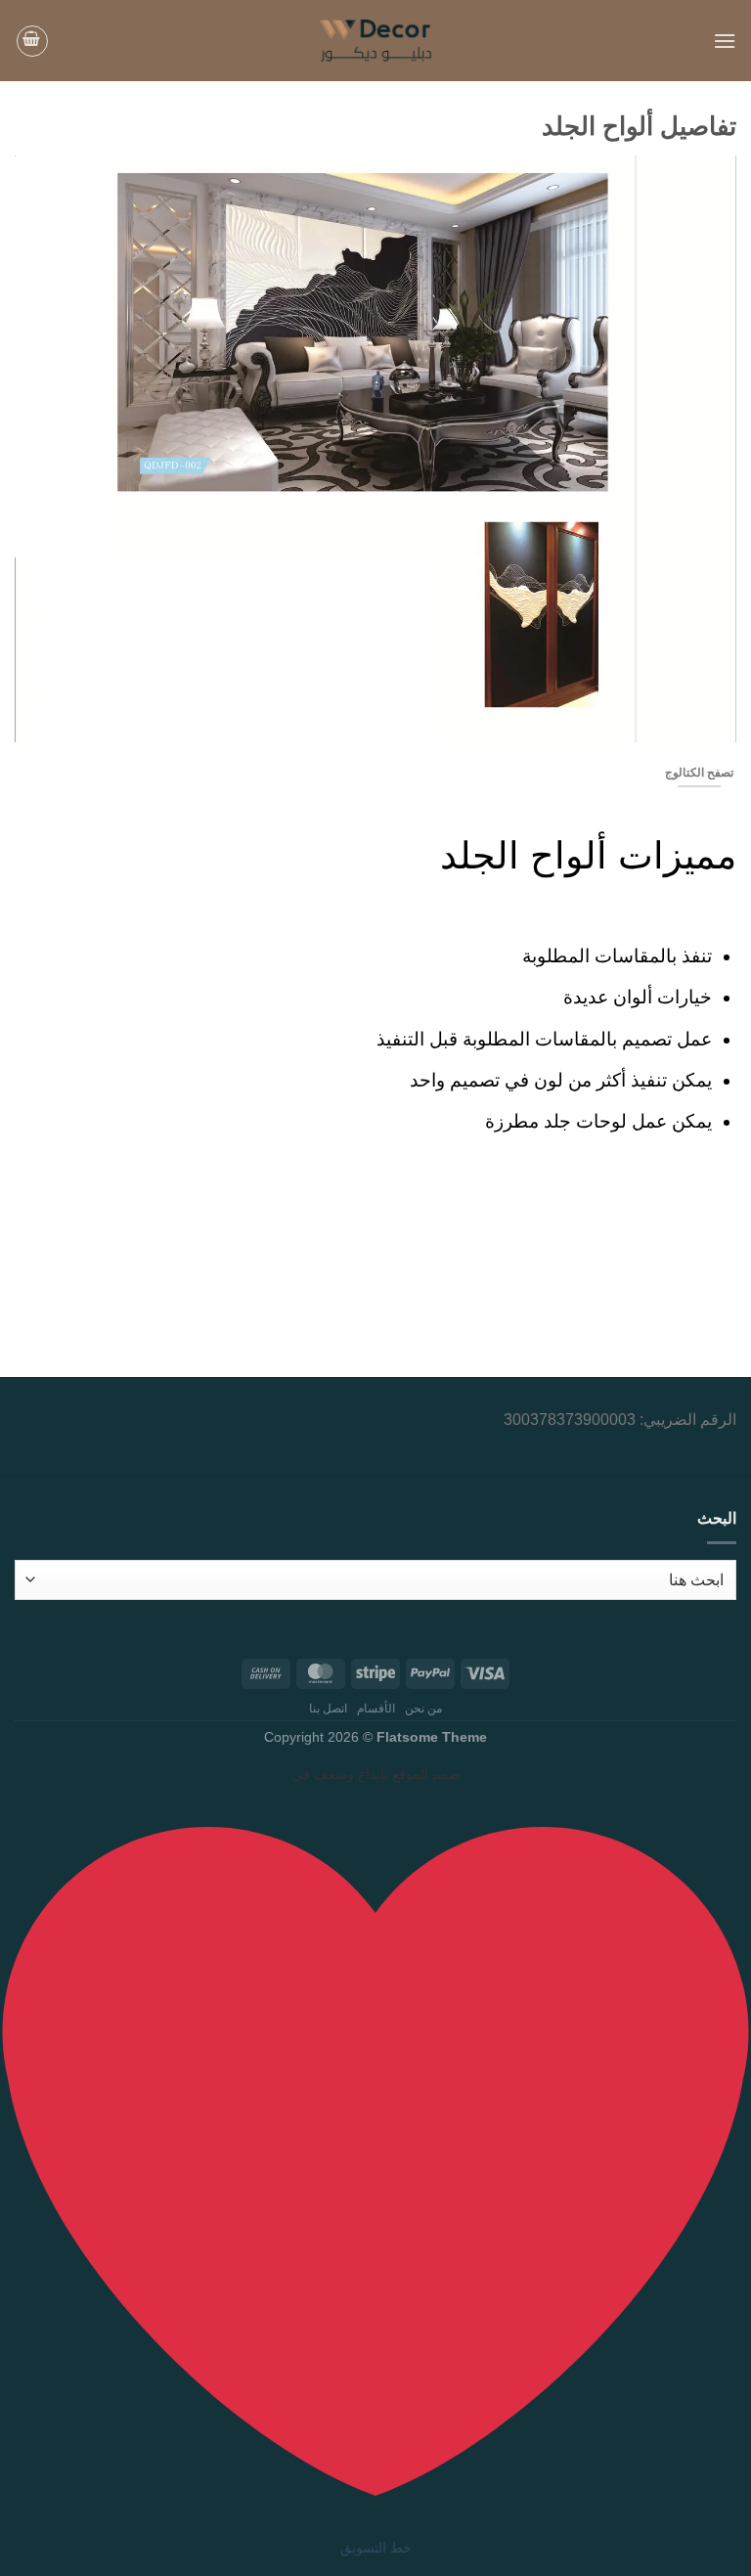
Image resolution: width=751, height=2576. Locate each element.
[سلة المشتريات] (32, 41)
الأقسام (376, 1709)
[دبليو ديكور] (376, 41)
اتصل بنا (329, 1709)
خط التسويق (376, 2548)
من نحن (424, 1709)
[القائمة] (725, 41)
